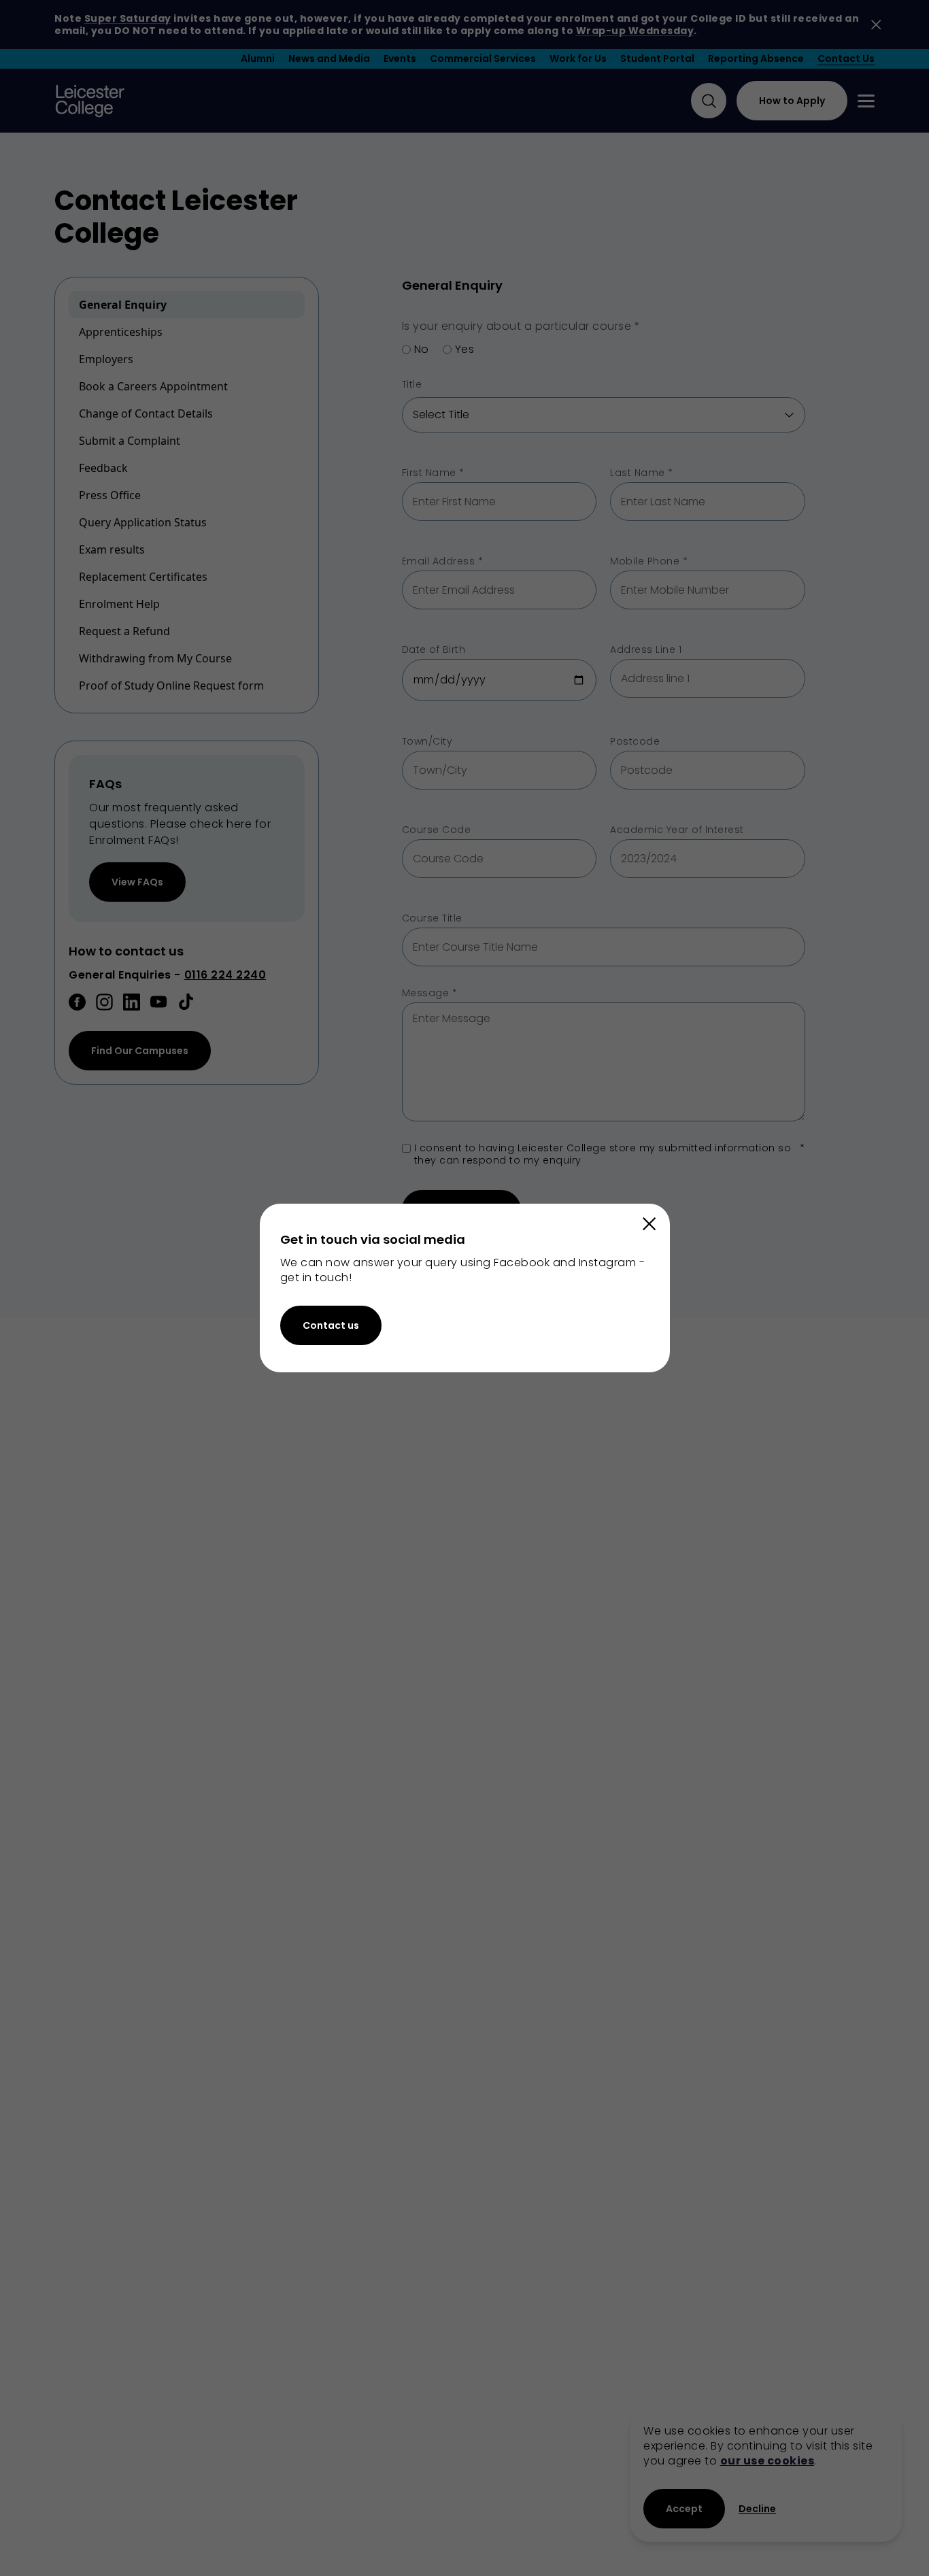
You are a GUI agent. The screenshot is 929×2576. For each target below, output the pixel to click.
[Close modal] (649, 1224)
